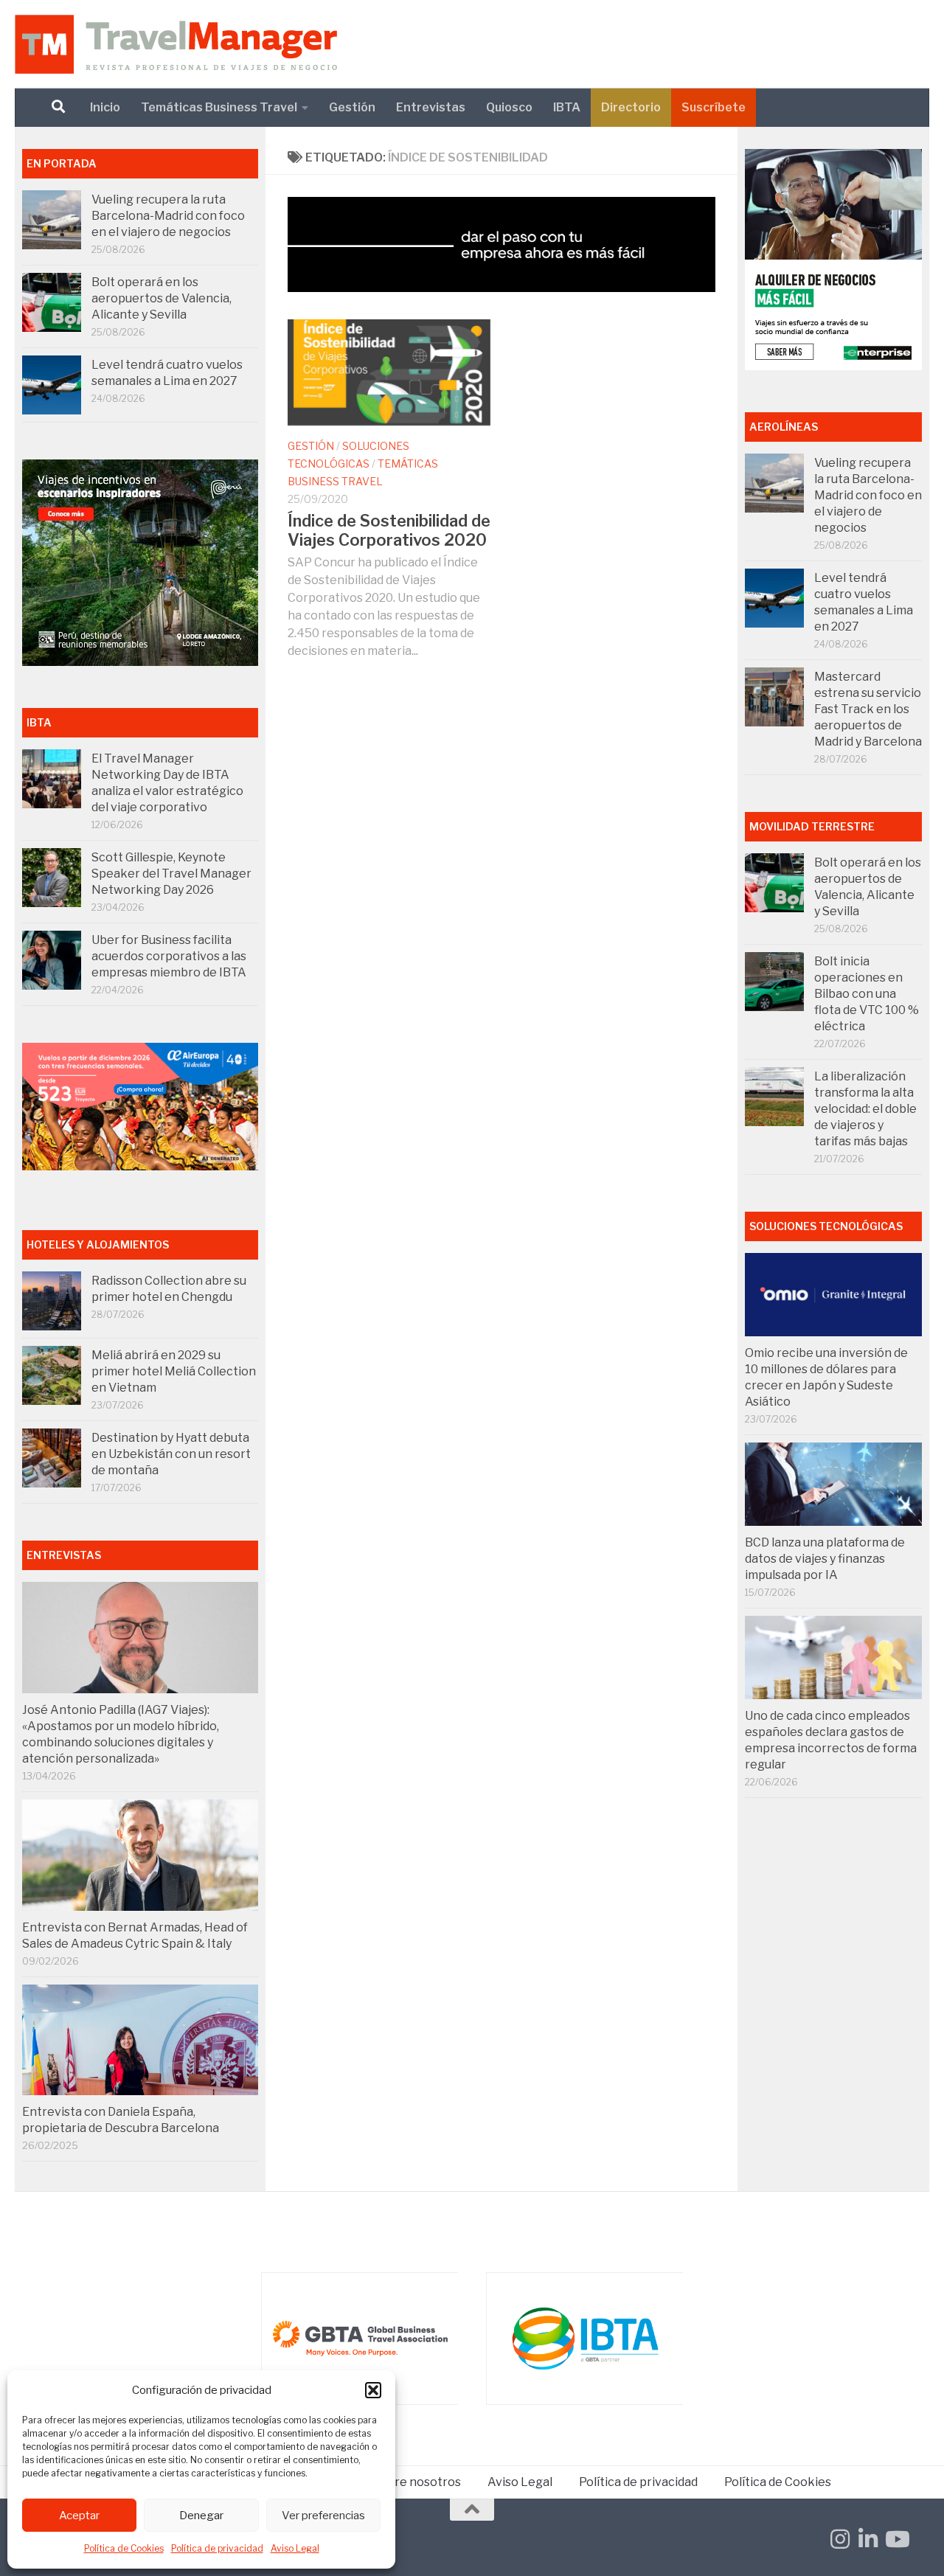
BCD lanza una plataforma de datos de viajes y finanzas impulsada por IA (825, 1559)
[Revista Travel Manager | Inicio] (176, 44)
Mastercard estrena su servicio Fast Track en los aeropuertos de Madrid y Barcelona (868, 709)
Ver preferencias (323, 2516)
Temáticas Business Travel (219, 107)
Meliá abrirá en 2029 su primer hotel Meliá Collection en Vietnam (174, 1371)
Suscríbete (714, 107)
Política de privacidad (217, 2548)
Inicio (105, 107)
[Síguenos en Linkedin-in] (868, 2539)
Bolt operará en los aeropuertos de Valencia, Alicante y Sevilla (162, 298)
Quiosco (509, 107)
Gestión (352, 107)
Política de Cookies (124, 2548)
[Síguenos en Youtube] (896, 2539)
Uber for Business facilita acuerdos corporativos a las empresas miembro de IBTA (169, 956)
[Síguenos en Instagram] (840, 2539)
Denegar (201, 2516)
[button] (373, 2390)
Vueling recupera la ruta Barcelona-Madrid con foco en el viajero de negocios (168, 216)
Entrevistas (431, 107)
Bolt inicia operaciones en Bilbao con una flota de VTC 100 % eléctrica (867, 994)
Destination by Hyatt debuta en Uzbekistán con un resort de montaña (171, 1454)
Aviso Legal (295, 2548)
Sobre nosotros (417, 2482)
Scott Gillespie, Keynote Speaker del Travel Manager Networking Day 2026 (171, 874)
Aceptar (79, 2516)
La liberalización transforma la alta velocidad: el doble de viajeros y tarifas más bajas (865, 1109)
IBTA (567, 107)
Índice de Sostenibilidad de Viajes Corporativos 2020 (389, 530)
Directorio (631, 107)
